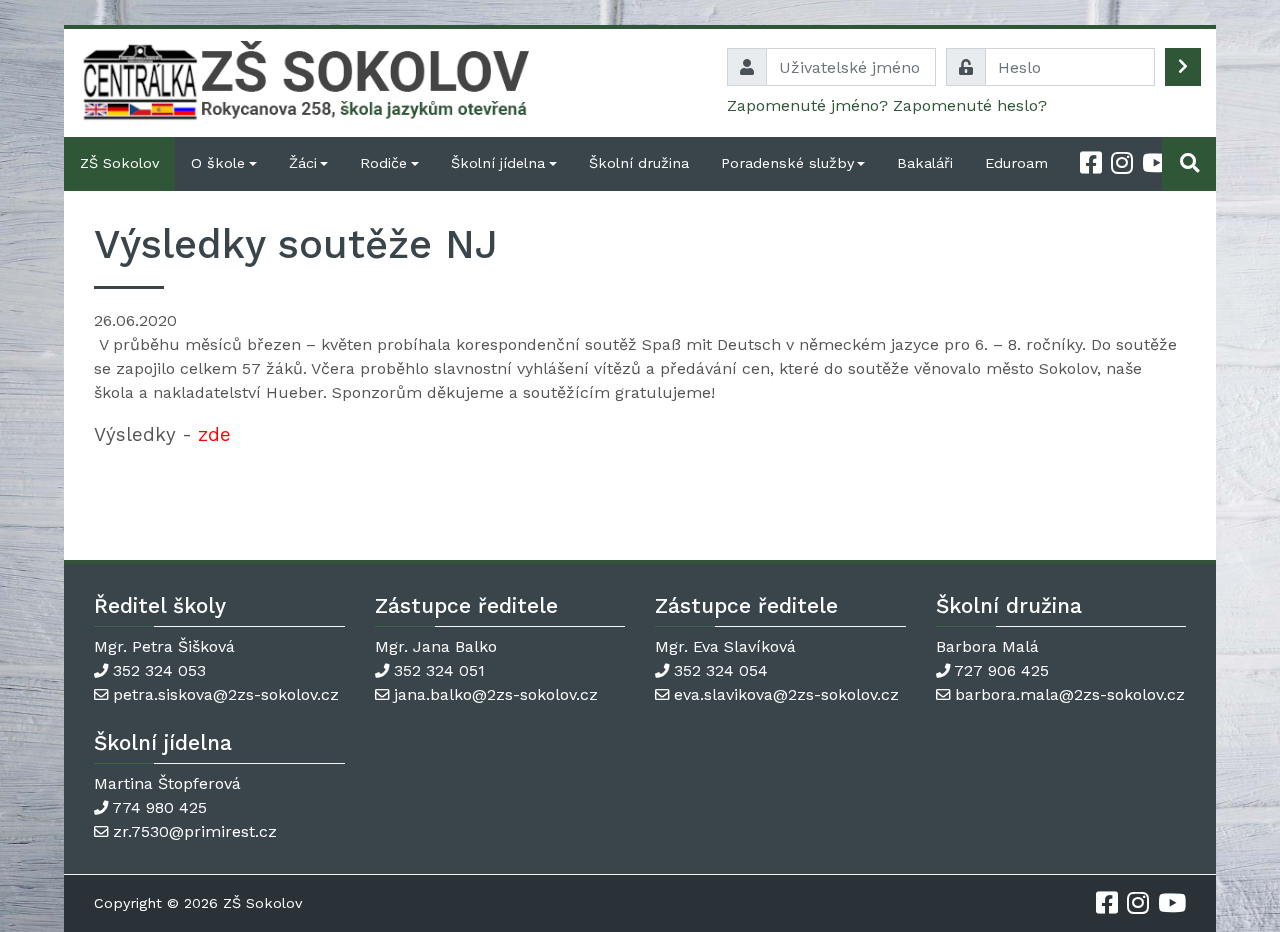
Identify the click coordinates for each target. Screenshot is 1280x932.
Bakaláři (925, 163)
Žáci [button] (303, 163)
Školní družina (639, 163)
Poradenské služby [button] (787, 163)
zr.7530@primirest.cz (195, 831)
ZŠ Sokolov (119, 163)
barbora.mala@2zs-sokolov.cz (1070, 694)
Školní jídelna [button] (498, 163)
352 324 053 (159, 670)
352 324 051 (439, 670)
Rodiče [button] (383, 163)
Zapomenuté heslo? (970, 105)
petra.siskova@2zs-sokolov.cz (226, 694)
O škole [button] (218, 163)
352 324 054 (721, 670)
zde (214, 435)
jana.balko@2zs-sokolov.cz (496, 694)
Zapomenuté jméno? (807, 105)
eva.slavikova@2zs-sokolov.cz (786, 694)
